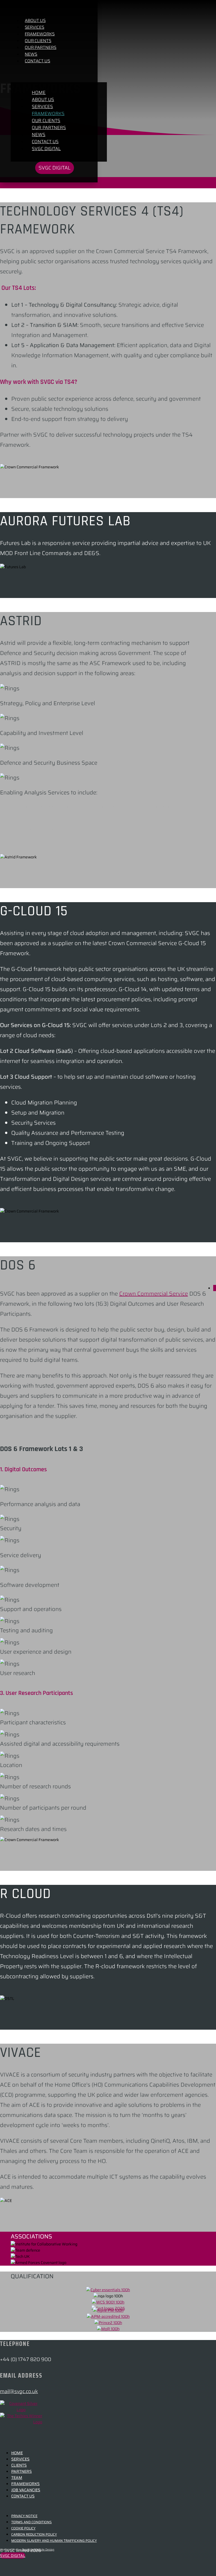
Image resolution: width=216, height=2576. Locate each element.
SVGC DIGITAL (13, 2556)
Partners (22, 2471)
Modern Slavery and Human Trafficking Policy (54, 2541)
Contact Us (23, 2496)
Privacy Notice (24, 2516)
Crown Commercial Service (154, 1294)
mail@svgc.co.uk (19, 2391)
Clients (19, 2465)
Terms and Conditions (31, 2522)
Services (20, 2459)
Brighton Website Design (38, 2549)
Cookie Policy (23, 2528)
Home (17, 2453)
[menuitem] (40, 47)
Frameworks (25, 2484)
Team (17, 2478)
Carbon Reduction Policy (34, 2534)
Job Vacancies (26, 2490)
